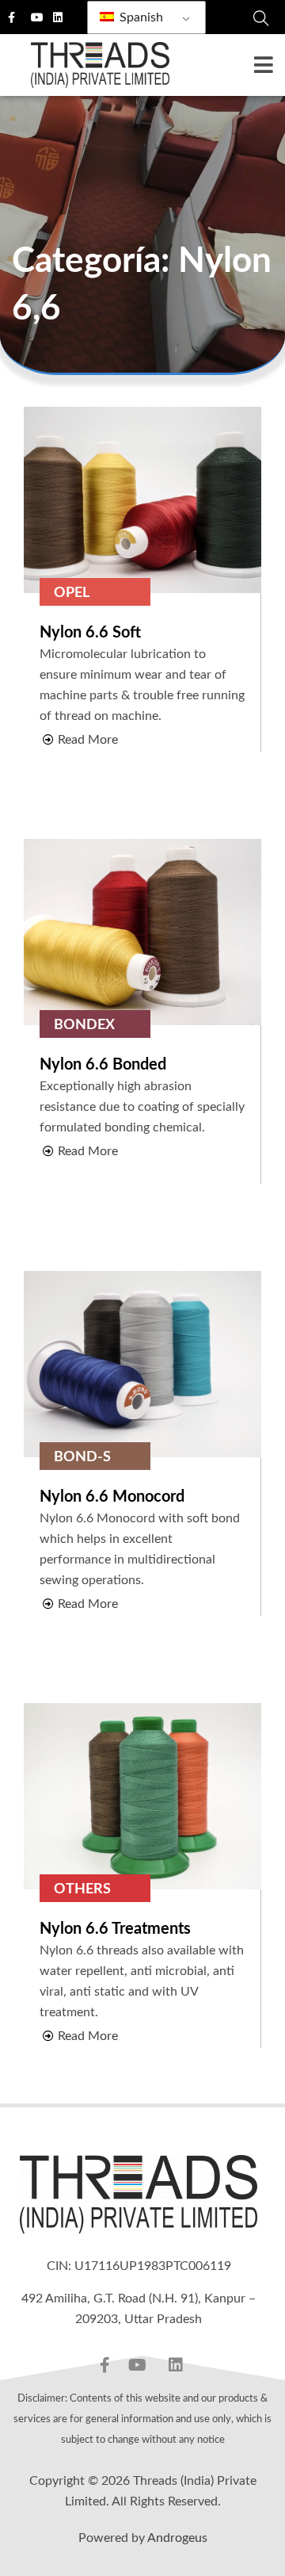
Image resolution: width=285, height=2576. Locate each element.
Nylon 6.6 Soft (90, 633)
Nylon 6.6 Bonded (103, 1065)
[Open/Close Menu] (263, 65)
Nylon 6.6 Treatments (115, 1929)
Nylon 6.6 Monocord (112, 1497)
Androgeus (177, 2538)
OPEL (72, 593)
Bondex (84, 1025)
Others (82, 1889)
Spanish (140, 17)
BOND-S (82, 1457)
